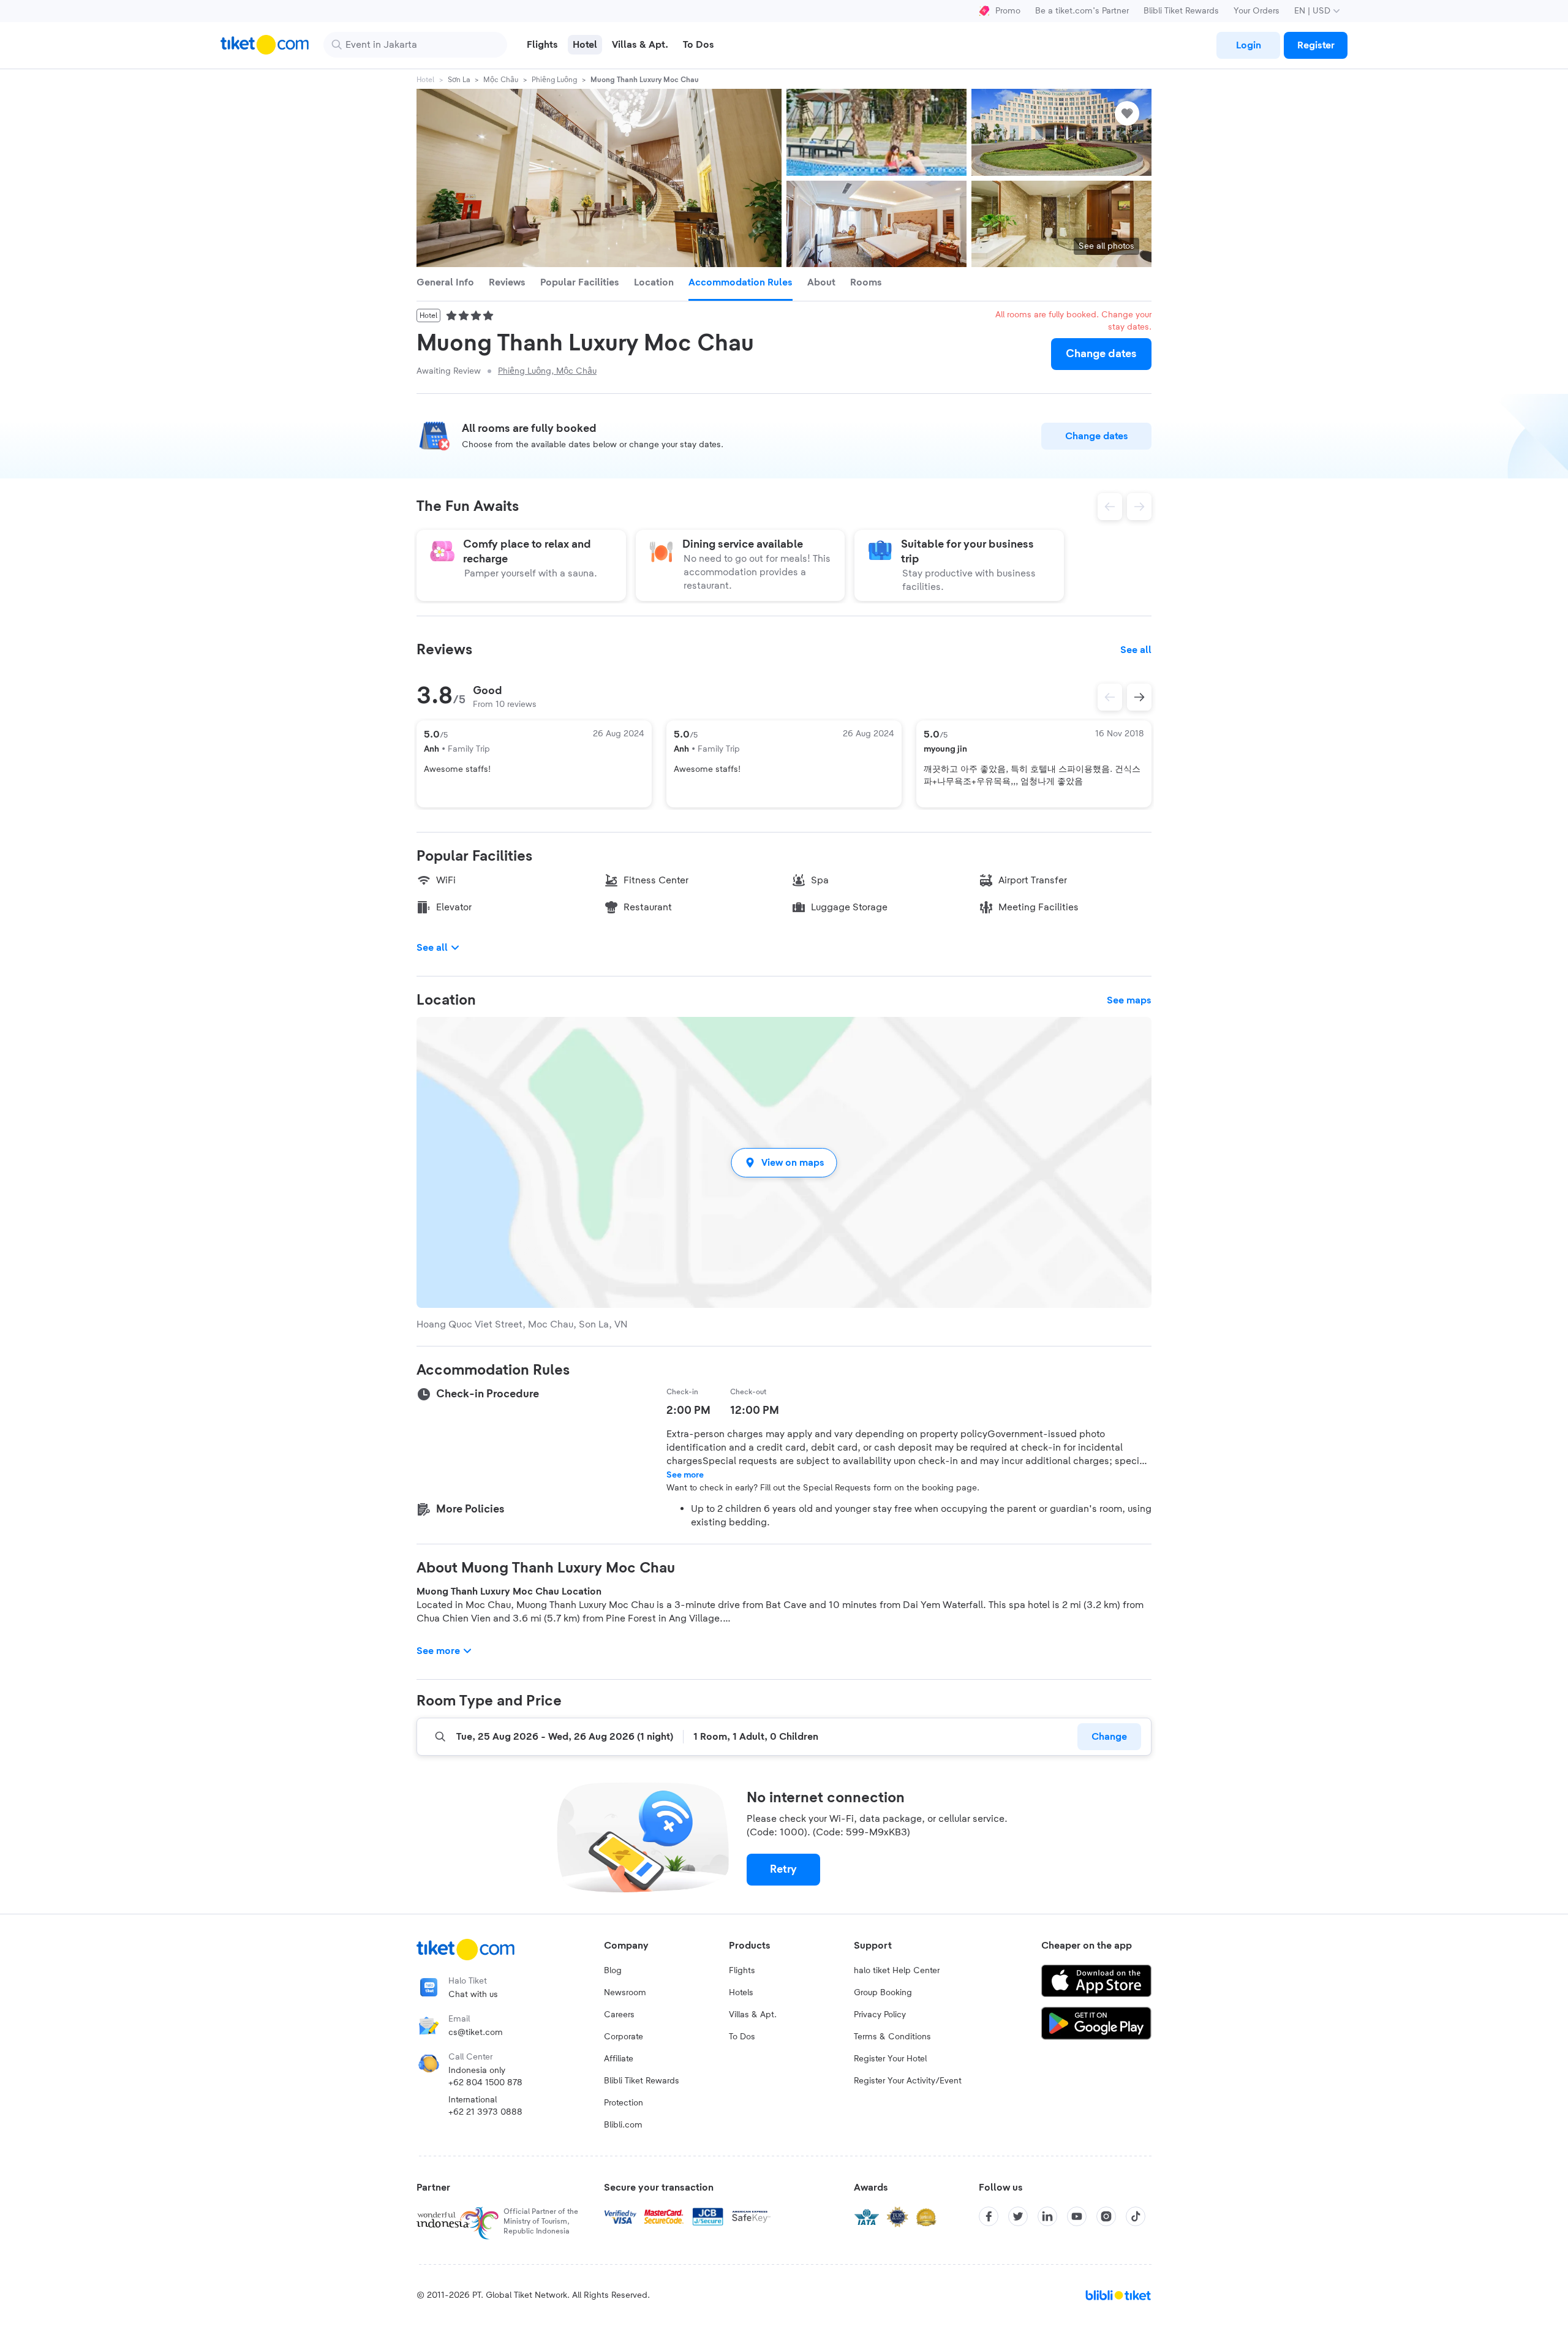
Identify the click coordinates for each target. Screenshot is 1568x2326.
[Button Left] (1110, 697)
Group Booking (883, 1993)
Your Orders (1257, 11)
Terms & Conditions (892, 2037)
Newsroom (625, 1993)
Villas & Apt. (753, 2015)
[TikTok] (1136, 2216)
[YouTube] (1077, 2216)
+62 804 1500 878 (485, 2083)
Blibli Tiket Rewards (1181, 11)
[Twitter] (1018, 2216)
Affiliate (619, 2059)
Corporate (624, 2037)
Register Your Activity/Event (908, 2081)
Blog (613, 1971)
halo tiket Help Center (897, 1971)
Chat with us (473, 1995)
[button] (784, 1162)
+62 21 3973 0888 (485, 2112)
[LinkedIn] (1047, 2216)
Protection (624, 2103)
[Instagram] (1106, 2216)
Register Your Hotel (890, 2059)
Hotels (741, 1993)
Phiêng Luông (554, 80)
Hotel (425, 80)
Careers (619, 2015)
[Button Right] (1139, 697)
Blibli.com (623, 2125)
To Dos (742, 2037)
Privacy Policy (880, 2015)
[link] (1248, 45)
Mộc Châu (501, 80)
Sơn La (459, 80)
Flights (742, 1971)
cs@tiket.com (476, 2033)
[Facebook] (989, 2216)
